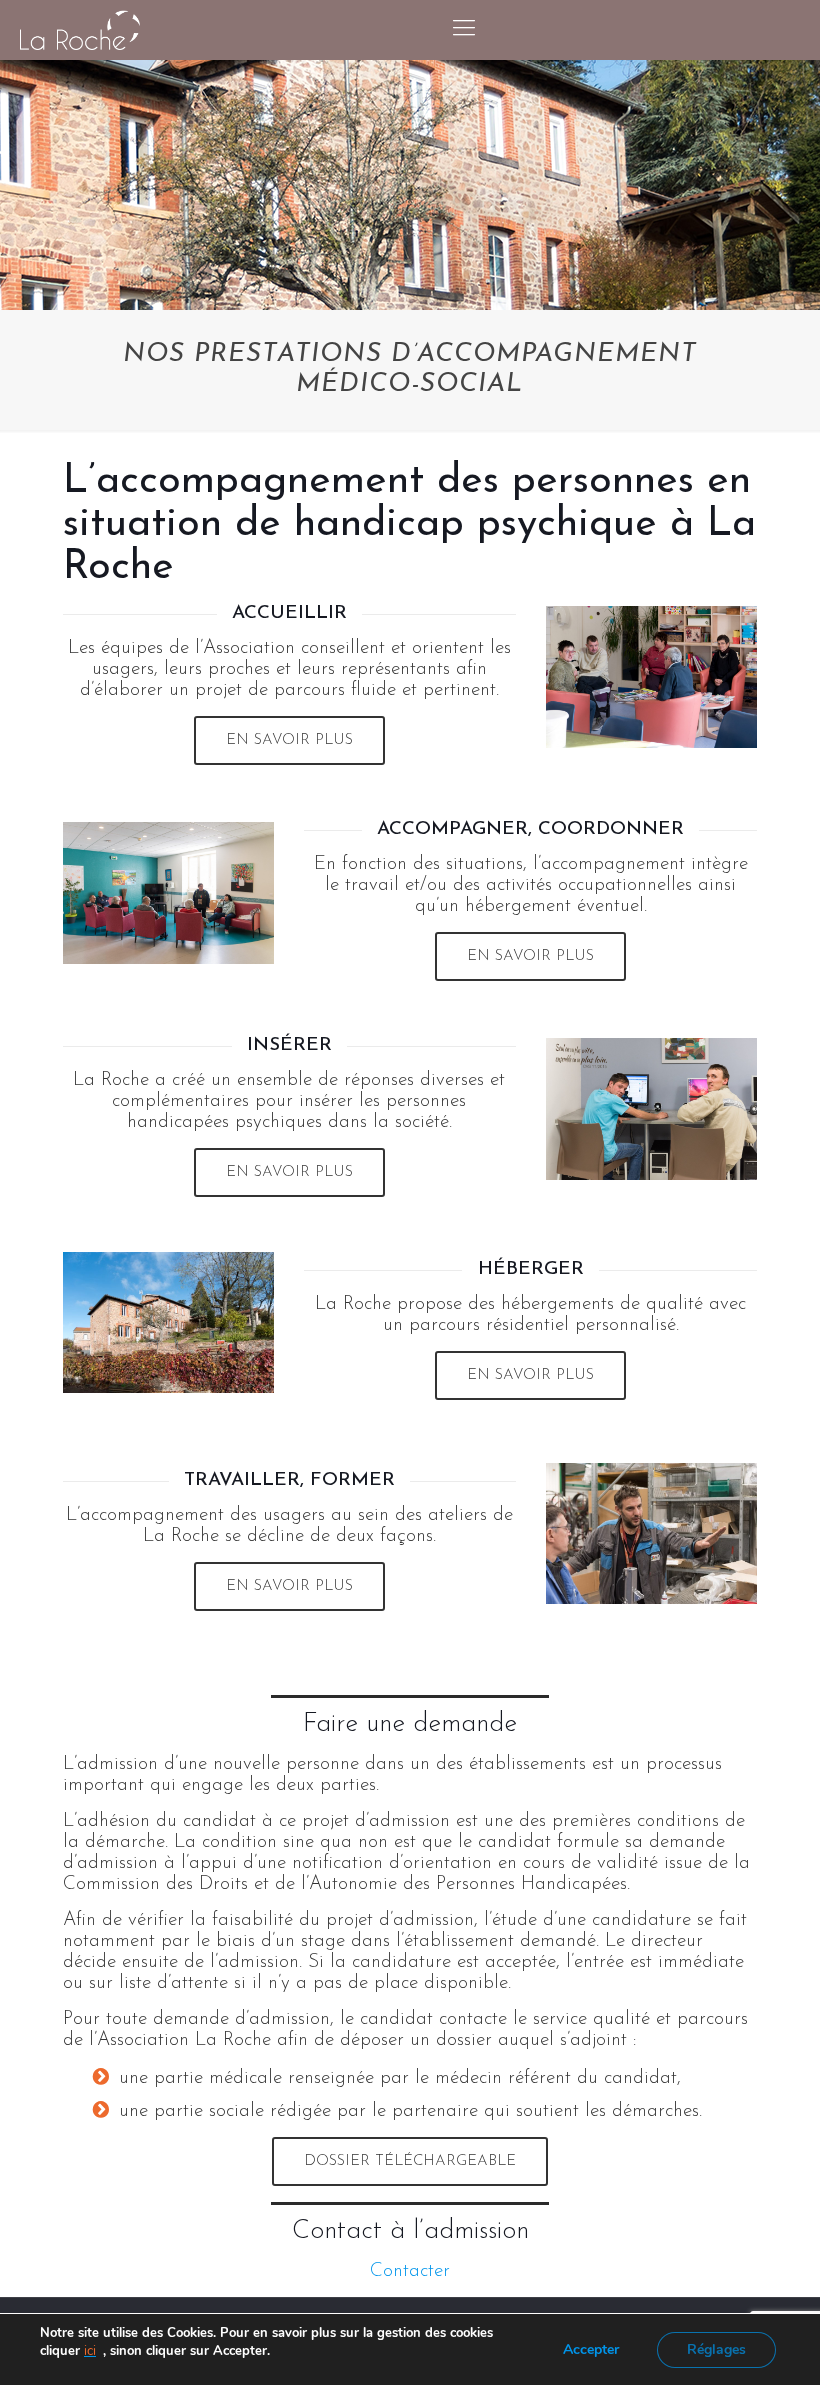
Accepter (591, 2349)
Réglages (716, 2349)
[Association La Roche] (80, 30)
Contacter (410, 2271)
